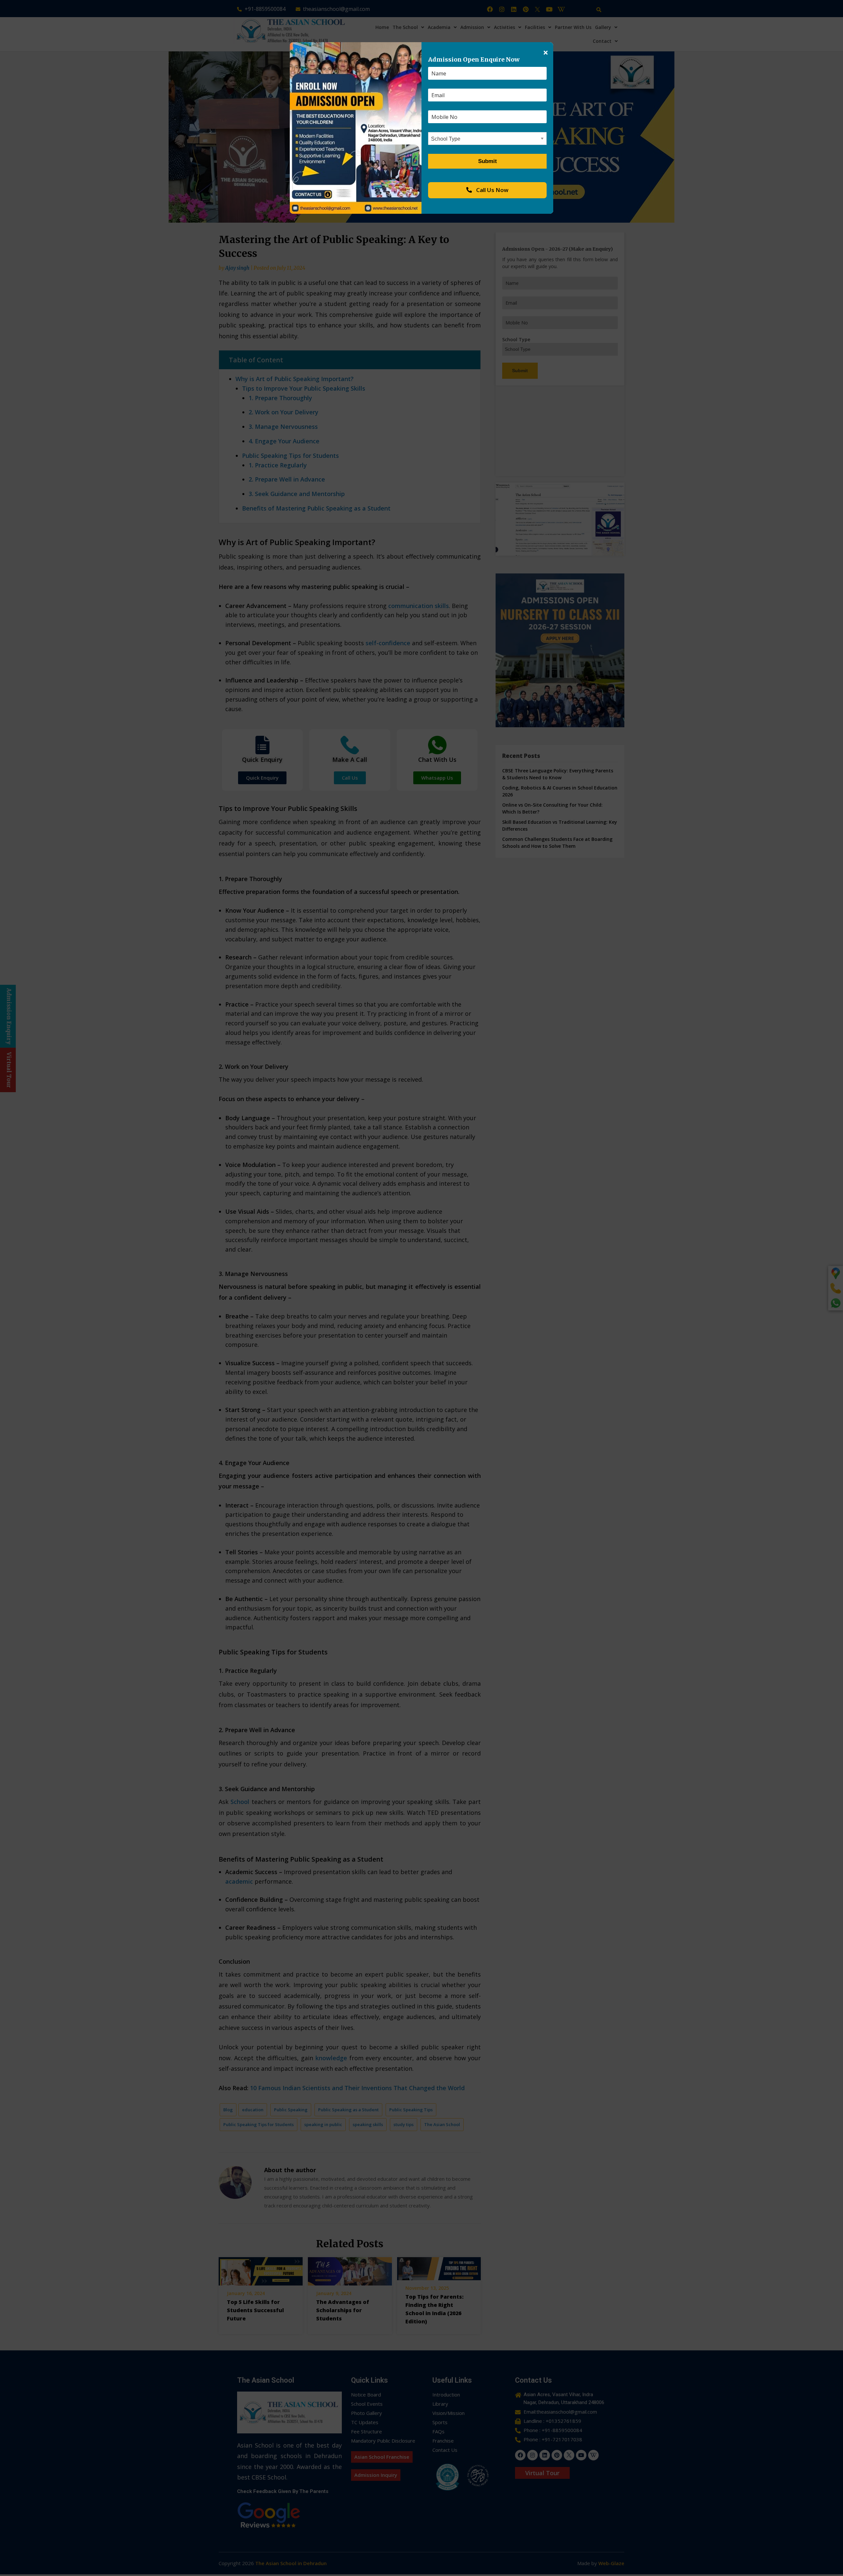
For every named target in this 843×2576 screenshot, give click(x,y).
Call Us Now (492, 190)
